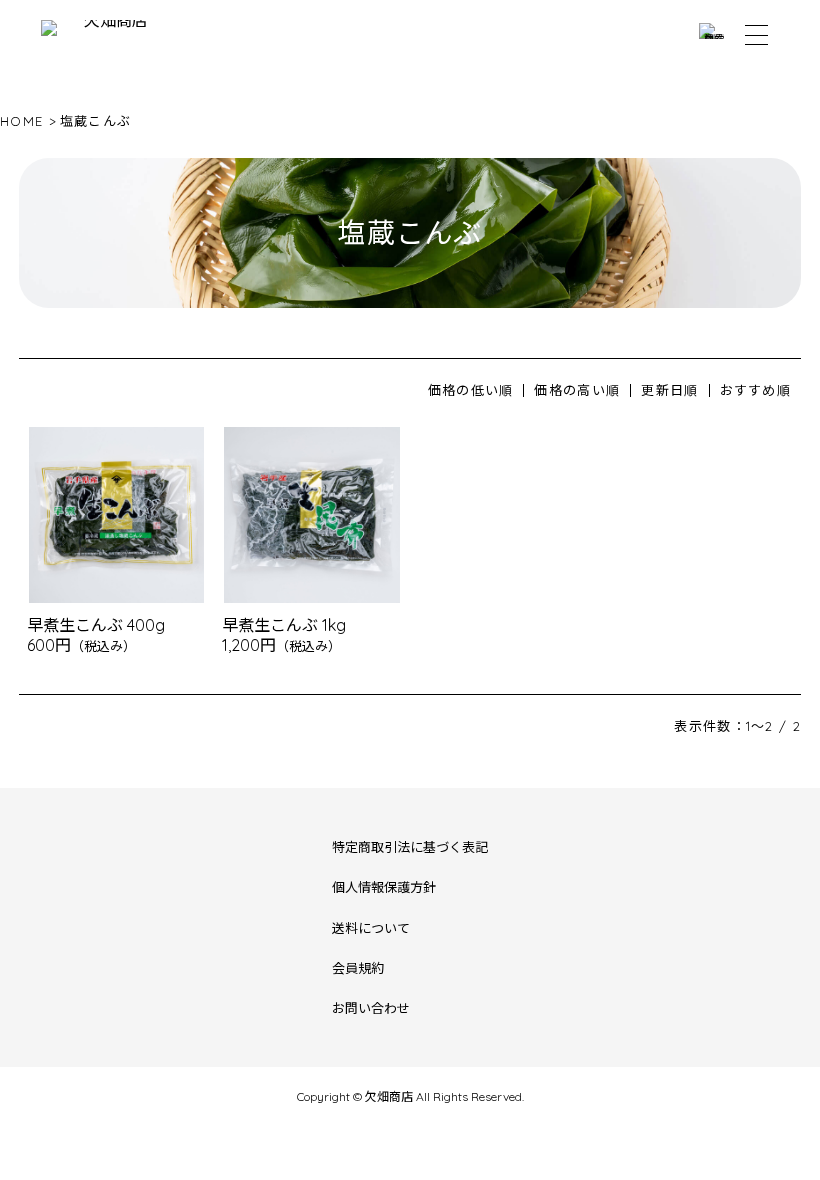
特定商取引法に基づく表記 (410, 847)
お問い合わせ (371, 1008)
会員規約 (358, 968)
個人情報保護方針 (384, 887)
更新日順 (669, 390)
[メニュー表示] (756, 35)
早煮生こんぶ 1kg (284, 625)
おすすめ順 (756, 390)
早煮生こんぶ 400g (96, 625)
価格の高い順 (577, 390)
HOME (21, 121)
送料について (371, 928)
